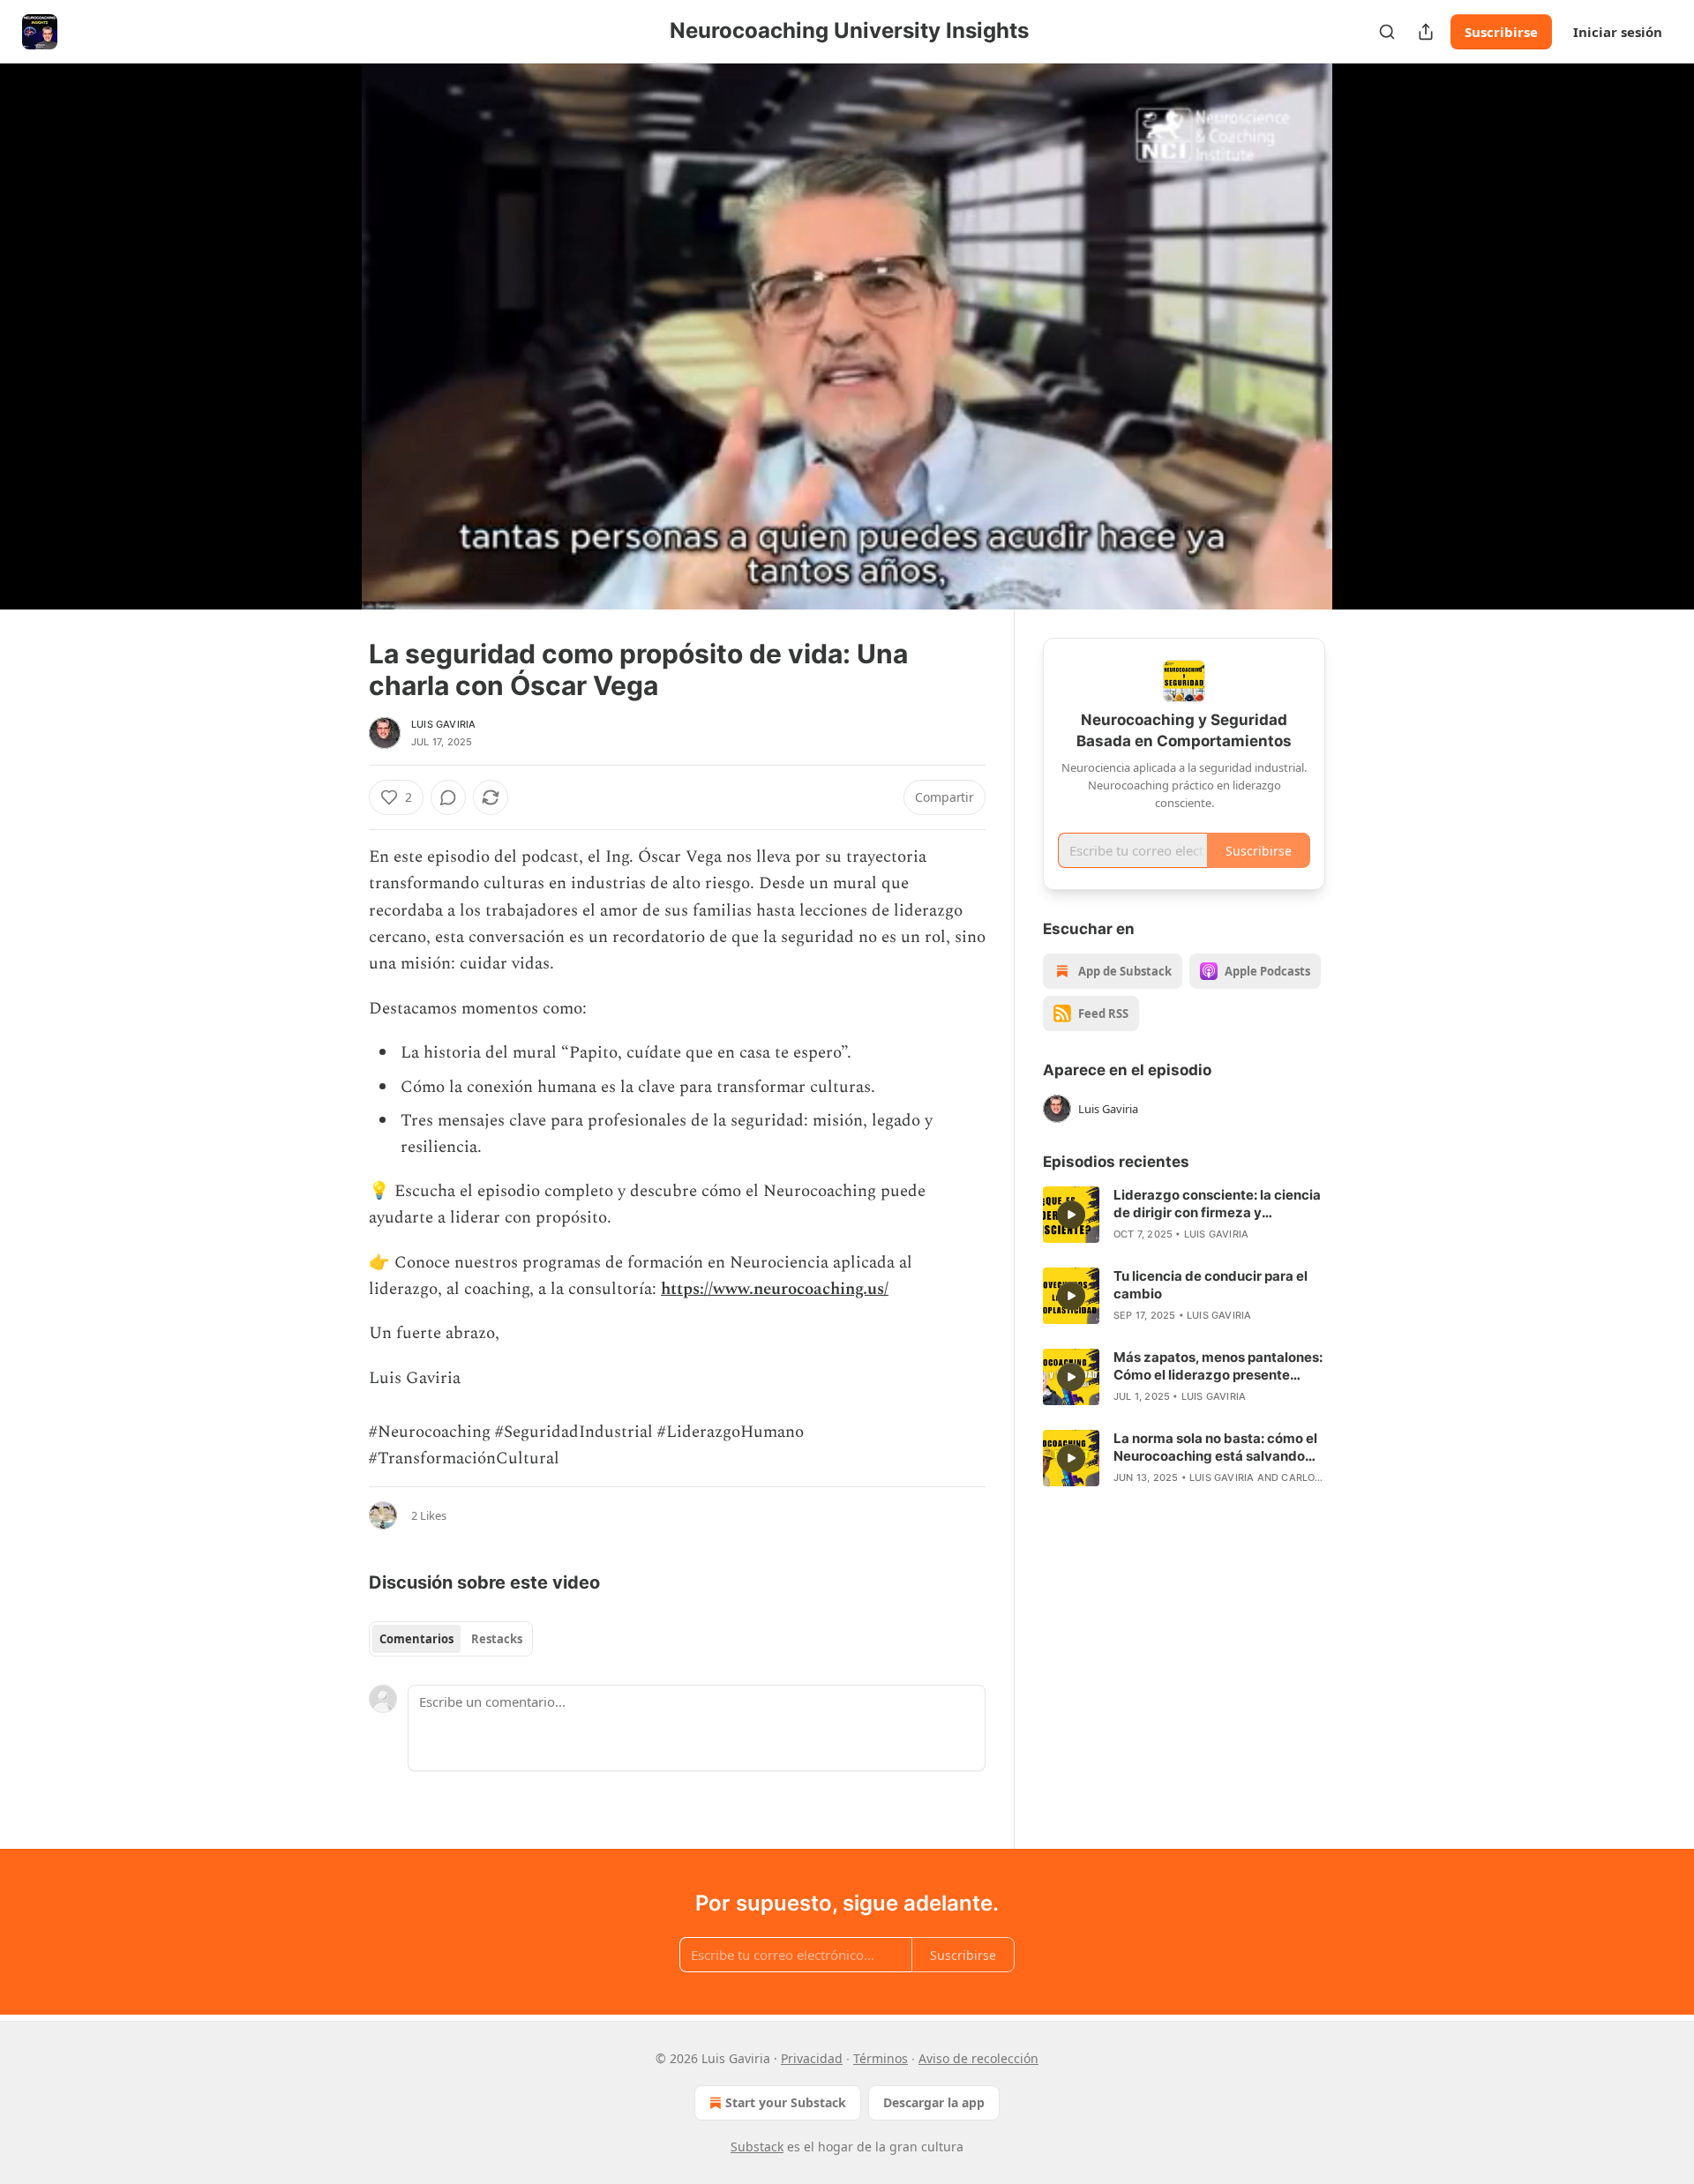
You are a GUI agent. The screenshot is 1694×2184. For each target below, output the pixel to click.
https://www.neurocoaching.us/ (775, 1289)
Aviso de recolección (978, 2058)
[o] (1071, 1215)
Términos (881, 2058)
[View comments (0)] (1369, 347)
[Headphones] (326, 355)
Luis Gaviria (443, 724)
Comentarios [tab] (416, 1639)
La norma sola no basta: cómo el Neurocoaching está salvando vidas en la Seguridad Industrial (1215, 1447)
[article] (1184, 1215)
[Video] (326, 317)
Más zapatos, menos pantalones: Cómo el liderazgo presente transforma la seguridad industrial (1218, 1366)
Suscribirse (1501, 32)
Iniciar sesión (1618, 32)
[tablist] (451, 1639)
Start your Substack (786, 2102)
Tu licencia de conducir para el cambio (1211, 1285)
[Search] (1387, 32)
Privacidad (812, 2058)
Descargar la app (934, 2102)
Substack (757, 2147)
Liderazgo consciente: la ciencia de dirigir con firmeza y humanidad (1217, 1204)
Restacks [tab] (497, 1639)
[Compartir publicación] (1426, 32)
